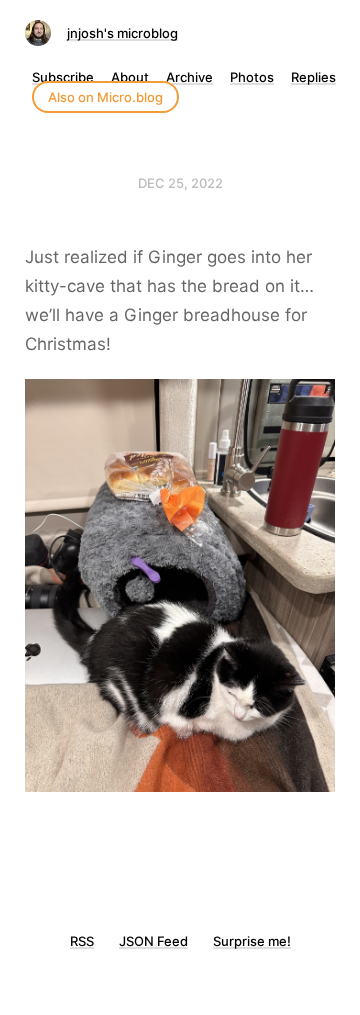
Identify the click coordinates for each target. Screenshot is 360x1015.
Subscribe (63, 77)
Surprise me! (252, 941)
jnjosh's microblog (122, 33)
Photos (252, 77)
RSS (82, 941)
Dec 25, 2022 (180, 183)
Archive (189, 77)
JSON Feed (153, 941)
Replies (313, 77)
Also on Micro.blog (105, 97)
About (130, 77)
